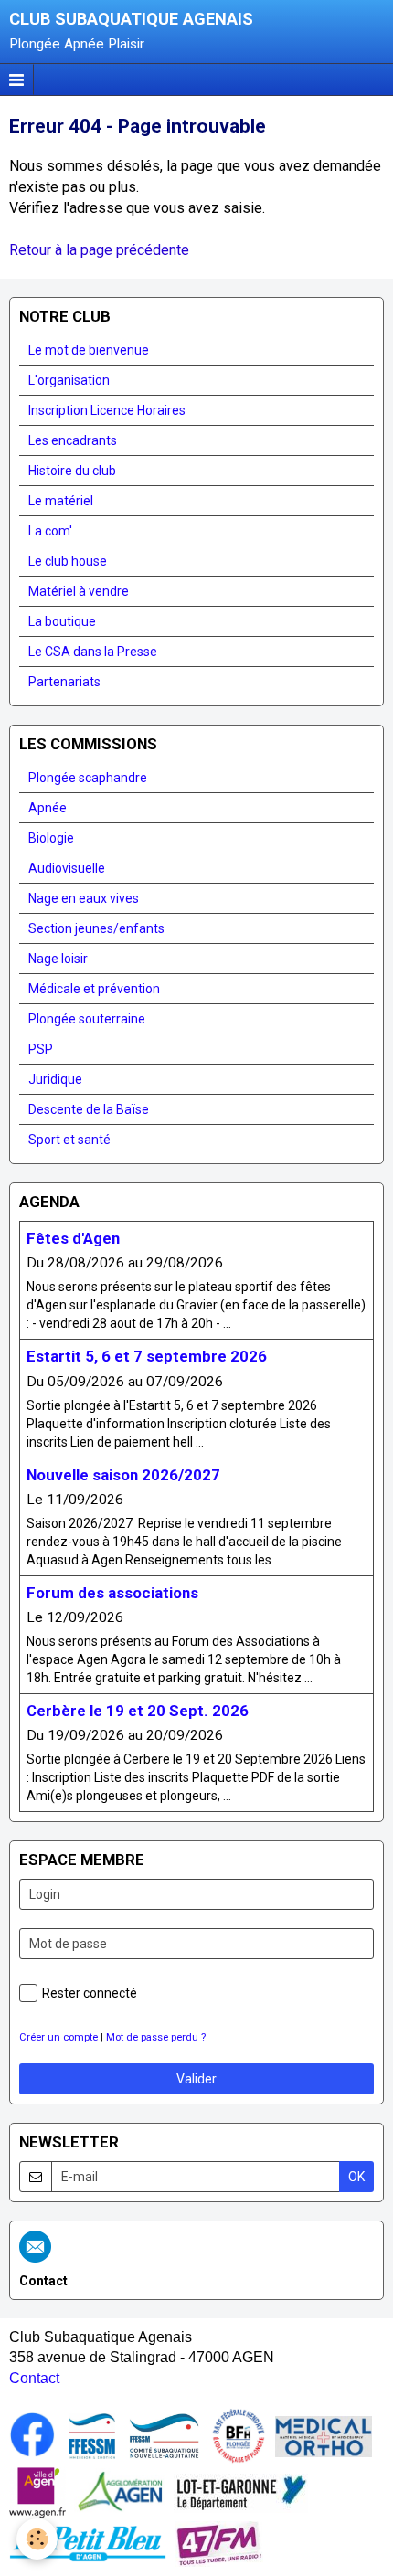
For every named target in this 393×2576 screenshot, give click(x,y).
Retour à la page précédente (99, 250)
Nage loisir (58, 959)
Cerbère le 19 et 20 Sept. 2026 (138, 1711)
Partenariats (64, 682)
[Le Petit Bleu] (88, 2543)
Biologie (51, 838)
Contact (34, 2378)
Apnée (48, 808)
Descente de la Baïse (89, 1109)
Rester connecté (90, 1993)
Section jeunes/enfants (96, 928)
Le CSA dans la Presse (93, 652)
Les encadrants (73, 440)
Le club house (68, 561)
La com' (50, 531)
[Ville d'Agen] (37, 2491)
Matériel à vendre (79, 591)
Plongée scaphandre (88, 778)
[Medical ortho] (324, 2435)
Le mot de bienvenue (89, 350)
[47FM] (219, 2543)
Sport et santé (69, 1140)
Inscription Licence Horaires (107, 410)
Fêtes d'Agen (73, 1238)
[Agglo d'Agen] (120, 2491)
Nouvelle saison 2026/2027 (123, 1475)
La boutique (62, 621)
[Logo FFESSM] (92, 2435)
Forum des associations (112, 1593)
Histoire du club (72, 471)
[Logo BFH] (239, 2435)
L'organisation (69, 380)
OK (356, 2177)
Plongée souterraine (87, 1019)
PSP (41, 1049)
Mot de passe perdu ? (156, 2037)
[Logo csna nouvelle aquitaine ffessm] (164, 2435)
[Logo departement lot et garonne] (241, 2491)
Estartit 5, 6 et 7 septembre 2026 (147, 1357)
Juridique (55, 1079)
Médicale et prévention (94, 989)
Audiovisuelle (67, 868)
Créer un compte (58, 2037)
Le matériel (61, 501)
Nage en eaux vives (84, 898)
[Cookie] (37, 2539)
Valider (196, 2079)
